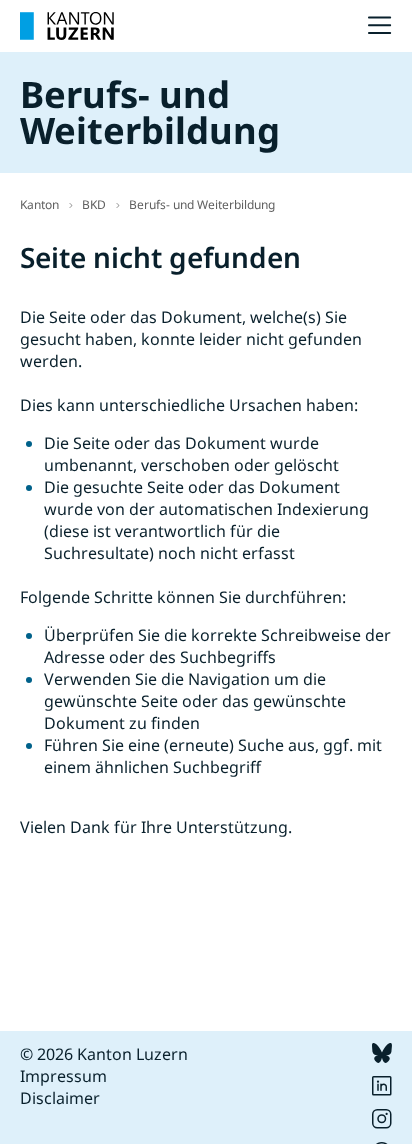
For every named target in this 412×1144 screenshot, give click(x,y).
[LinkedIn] (382, 1090)
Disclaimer (60, 1098)
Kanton (39, 204)
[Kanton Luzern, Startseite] (67, 26)
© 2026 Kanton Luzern (104, 1054)
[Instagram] (382, 1123)
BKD (94, 204)
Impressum (63, 1076)
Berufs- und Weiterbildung (202, 204)
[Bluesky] (382, 1057)
